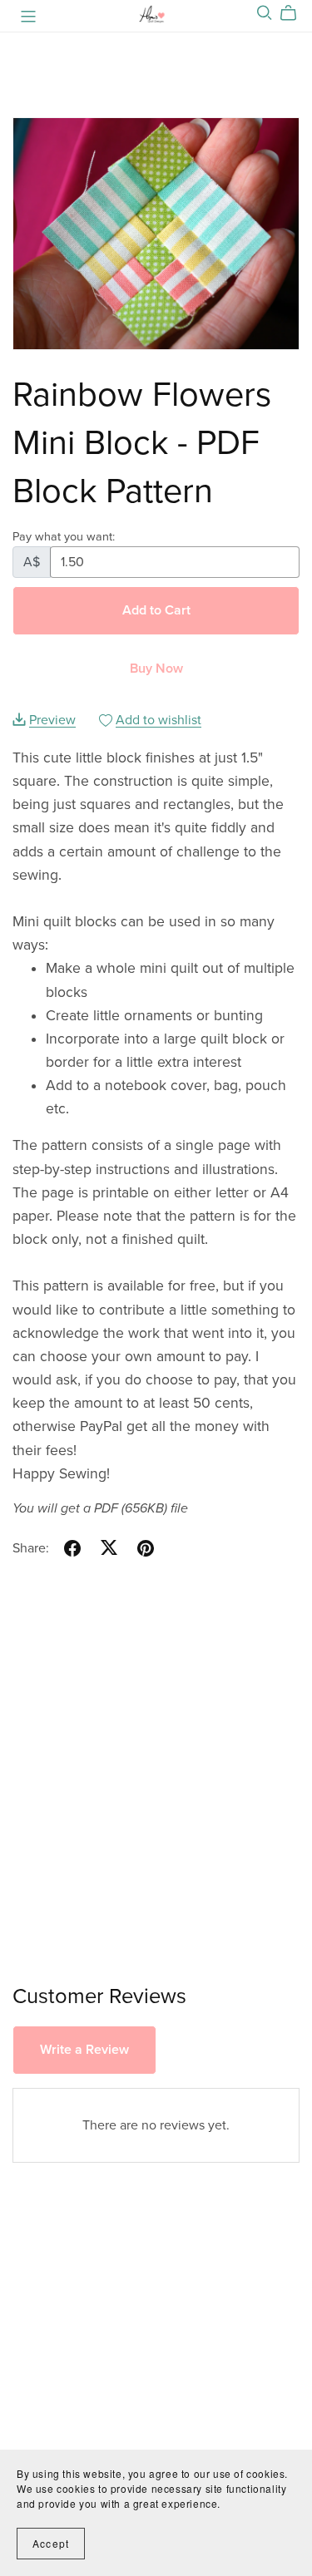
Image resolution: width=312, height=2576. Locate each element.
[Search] (265, 13)
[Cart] (295, 13)
